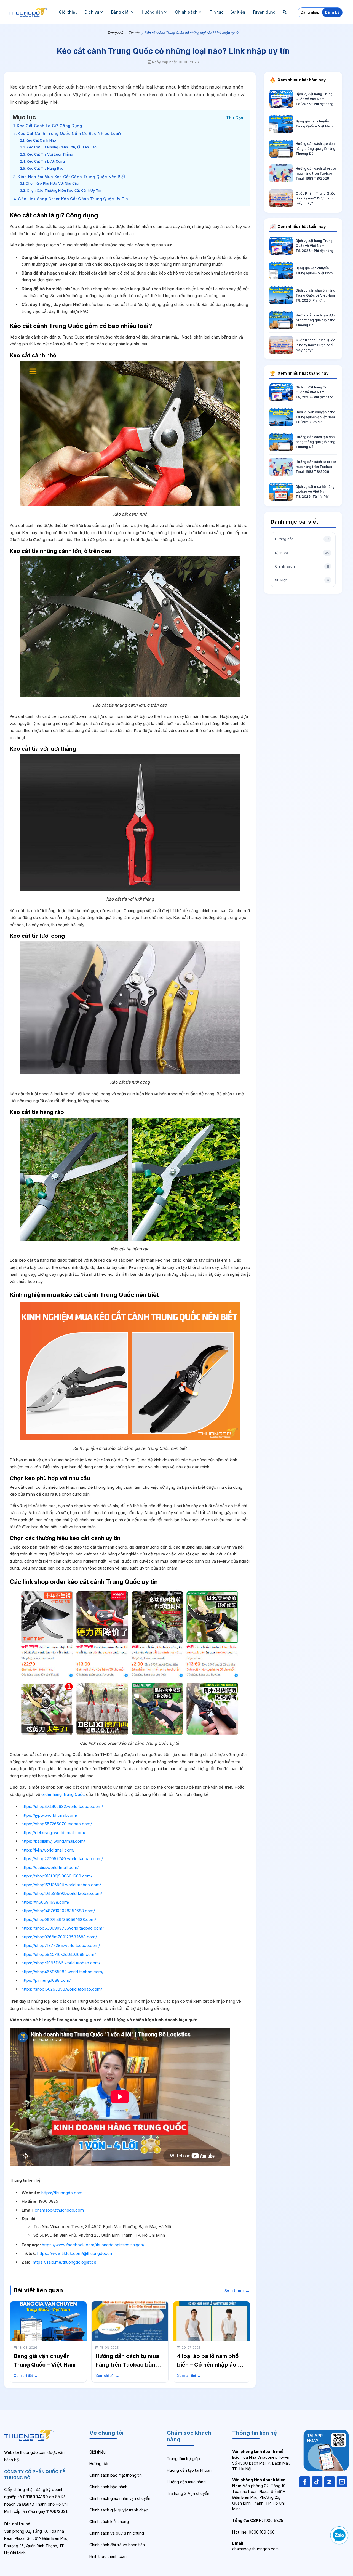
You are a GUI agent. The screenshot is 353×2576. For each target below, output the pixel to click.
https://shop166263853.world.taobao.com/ (62, 1989)
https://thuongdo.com (62, 2193)
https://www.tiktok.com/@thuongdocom (75, 2253)
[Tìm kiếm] (285, 12)
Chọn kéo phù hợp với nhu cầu (52, 183)
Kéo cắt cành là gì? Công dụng (49, 126)
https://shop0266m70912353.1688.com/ (59, 1937)
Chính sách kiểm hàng (109, 2522)
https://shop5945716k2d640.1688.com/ (59, 1954)
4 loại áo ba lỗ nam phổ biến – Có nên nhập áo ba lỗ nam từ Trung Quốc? (211, 2365)
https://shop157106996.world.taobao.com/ (61, 1885)
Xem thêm (237, 2290)
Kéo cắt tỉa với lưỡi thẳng (50, 154)
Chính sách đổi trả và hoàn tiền (117, 2545)
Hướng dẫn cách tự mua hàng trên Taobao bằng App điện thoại (127, 2365)
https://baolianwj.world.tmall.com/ (53, 1841)
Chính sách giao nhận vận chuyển (120, 2498)
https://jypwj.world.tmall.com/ (49, 1815)
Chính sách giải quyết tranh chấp (119, 2510)
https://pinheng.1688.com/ (46, 1980)
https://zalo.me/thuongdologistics (65, 2262)
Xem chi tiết (26, 2376)
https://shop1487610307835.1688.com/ (58, 1911)
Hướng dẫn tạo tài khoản (189, 2470)
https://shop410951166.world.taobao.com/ (61, 1963)
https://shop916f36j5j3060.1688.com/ (57, 1876)
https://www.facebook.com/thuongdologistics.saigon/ (93, 2245)
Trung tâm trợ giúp (183, 2459)
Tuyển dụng (264, 12)
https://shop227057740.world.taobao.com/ (62, 1859)
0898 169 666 (253, 2532)
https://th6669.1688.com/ (45, 1902)
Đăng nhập (310, 12)
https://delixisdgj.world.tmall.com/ (53, 1833)
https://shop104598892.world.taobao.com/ (62, 1893)
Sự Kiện (238, 12)
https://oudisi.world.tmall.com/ (50, 1867)
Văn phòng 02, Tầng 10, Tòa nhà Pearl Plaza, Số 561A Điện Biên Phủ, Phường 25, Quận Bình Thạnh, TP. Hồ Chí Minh (259, 2494)
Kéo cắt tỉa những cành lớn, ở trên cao (62, 147)
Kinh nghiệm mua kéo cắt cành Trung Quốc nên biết (71, 177)
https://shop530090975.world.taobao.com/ (63, 1928)
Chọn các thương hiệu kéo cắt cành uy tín (64, 191)
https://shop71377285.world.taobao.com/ (61, 1945)
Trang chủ (115, 33)
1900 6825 (258, 2520)
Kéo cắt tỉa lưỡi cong (46, 161)
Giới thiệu (68, 12)
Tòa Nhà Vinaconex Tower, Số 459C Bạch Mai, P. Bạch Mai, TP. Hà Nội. (261, 2460)
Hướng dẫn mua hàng (186, 2482)
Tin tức (217, 12)
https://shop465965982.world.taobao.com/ (62, 1972)
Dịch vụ (92, 12)
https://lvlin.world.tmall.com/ (48, 1850)
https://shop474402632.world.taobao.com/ (62, 1806)
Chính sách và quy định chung (117, 2533)
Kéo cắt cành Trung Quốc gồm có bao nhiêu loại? (69, 133)
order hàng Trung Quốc (63, 1794)
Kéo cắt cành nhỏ (41, 140)
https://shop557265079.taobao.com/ (57, 1824)
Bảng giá (121, 12)
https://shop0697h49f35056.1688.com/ (59, 1920)
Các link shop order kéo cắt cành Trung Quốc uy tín (73, 199)
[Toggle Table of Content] (235, 117)
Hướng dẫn (153, 12)
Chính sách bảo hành (108, 2487)
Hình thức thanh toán (108, 2556)
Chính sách (186, 12)
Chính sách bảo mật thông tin (116, 2475)
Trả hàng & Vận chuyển (188, 2493)
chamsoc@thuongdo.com (59, 2210)
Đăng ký (332, 12)
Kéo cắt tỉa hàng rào (45, 168)
